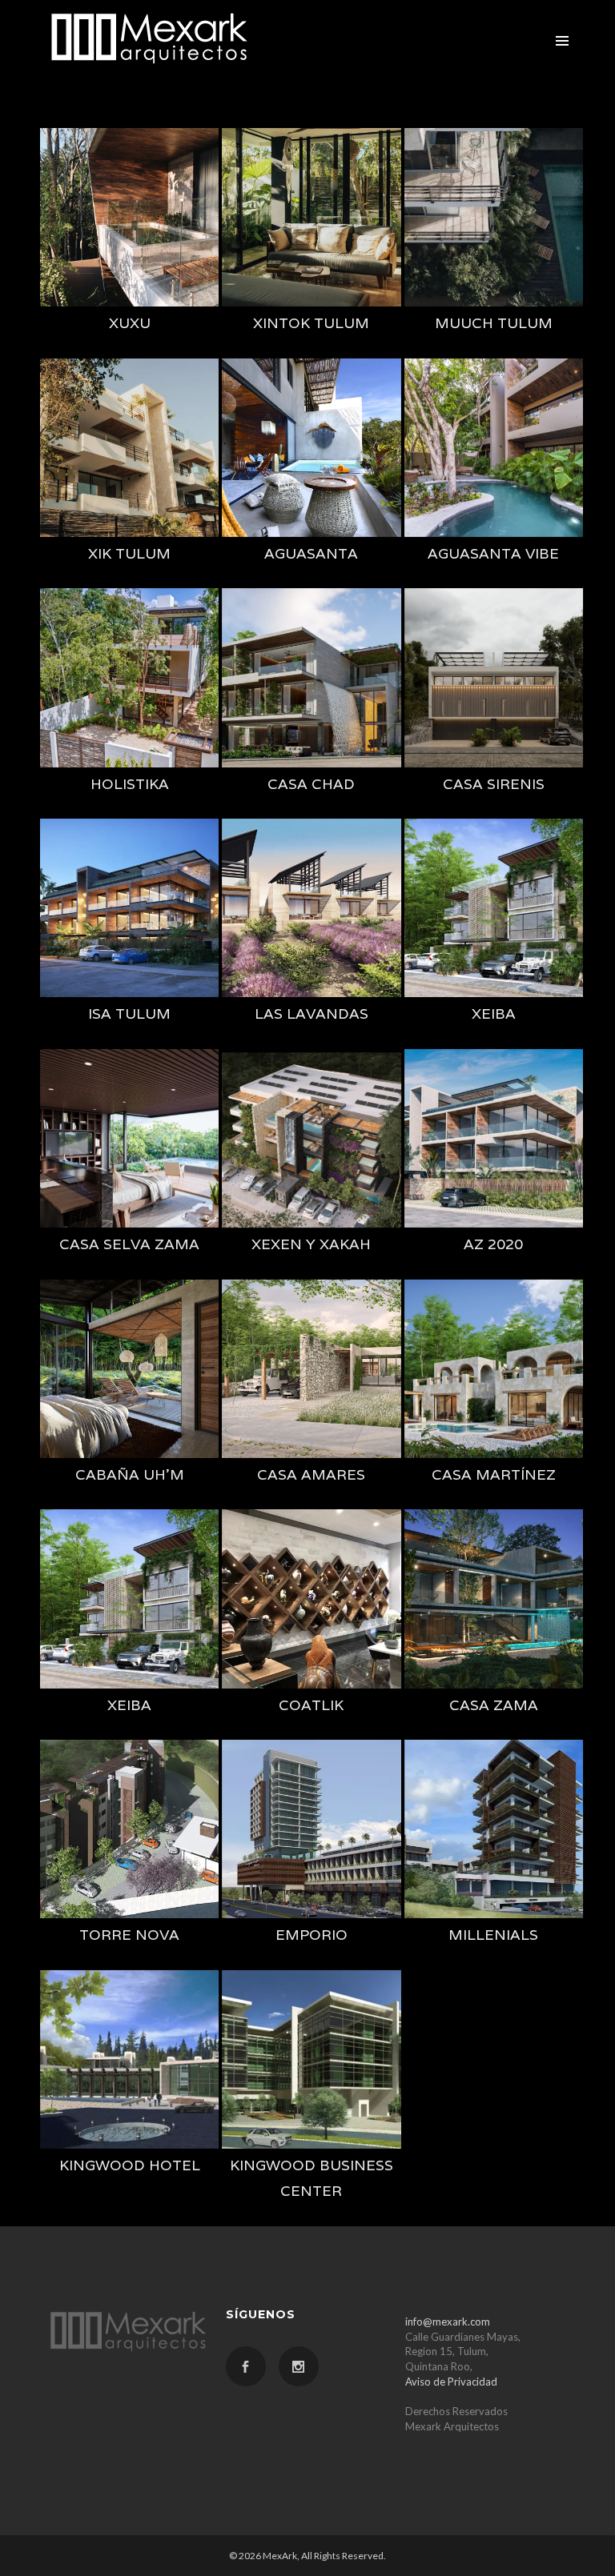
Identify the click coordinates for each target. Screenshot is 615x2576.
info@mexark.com (448, 2322)
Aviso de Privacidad (451, 2382)
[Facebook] (246, 2366)
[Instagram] (299, 2366)
